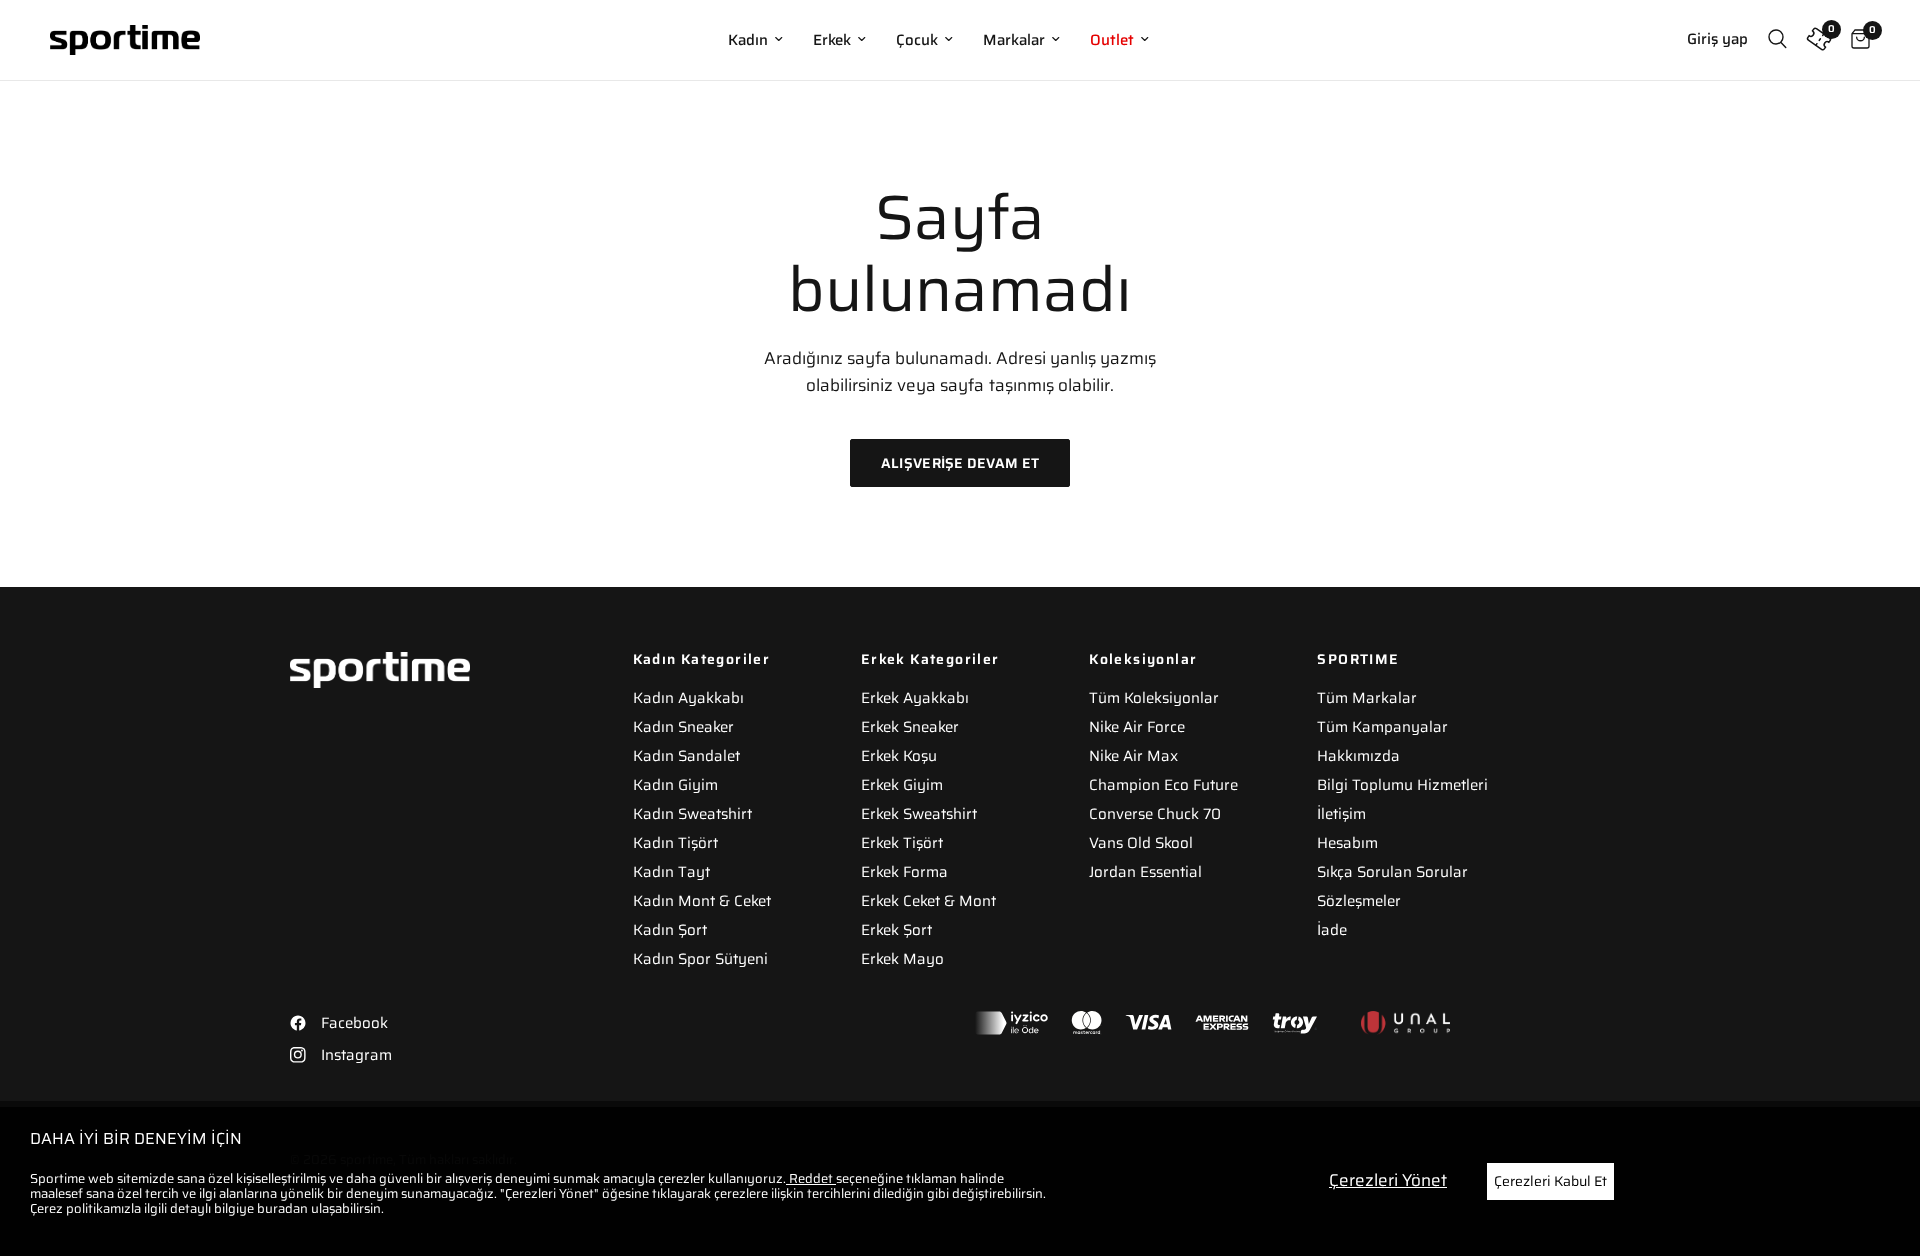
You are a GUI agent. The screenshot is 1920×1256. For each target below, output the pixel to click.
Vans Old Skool (1141, 843)
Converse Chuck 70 (1155, 814)
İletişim (1341, 814)
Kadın (748, 40)
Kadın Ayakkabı (688, 698)
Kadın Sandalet (686, 756)
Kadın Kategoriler (702, 659)
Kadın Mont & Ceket (702, 901)
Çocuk (917, 40)
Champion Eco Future (1163, 785)
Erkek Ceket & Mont (928, 901)
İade (1332, 930)
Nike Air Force (1137, 727)
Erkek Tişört (902, 843)
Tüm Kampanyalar (1382, 727)
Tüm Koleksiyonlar (1154, 698)
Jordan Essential (1145, 872)
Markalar (1014, 40)
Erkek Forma (904, 872)
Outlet (1112, 40)
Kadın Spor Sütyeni (700, 959)
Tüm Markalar (1367, 698)
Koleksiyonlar (1143, 659)
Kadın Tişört (675, 843)
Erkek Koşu (899, 756)
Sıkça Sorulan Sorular (1392, 872)
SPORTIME (1358, 659)
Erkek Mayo (902, 959)
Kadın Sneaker (683, 727)
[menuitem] (755, 40)
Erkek (832, 40)
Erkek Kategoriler (930, 659)
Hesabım (1347, 843)
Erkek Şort (896, 930)
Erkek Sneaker (910, 727)
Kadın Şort (670, 930)
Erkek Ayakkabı (915, 698)
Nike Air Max (1133, 756)
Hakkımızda (1358, 756)
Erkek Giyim (902, 785)
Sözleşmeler (1359, 901)
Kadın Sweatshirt (692, 814)
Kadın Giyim (675, 785)
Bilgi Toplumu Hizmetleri (1402, 785)
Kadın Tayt (671, 872)
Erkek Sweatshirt (919, 814)
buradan (282, 1208)
